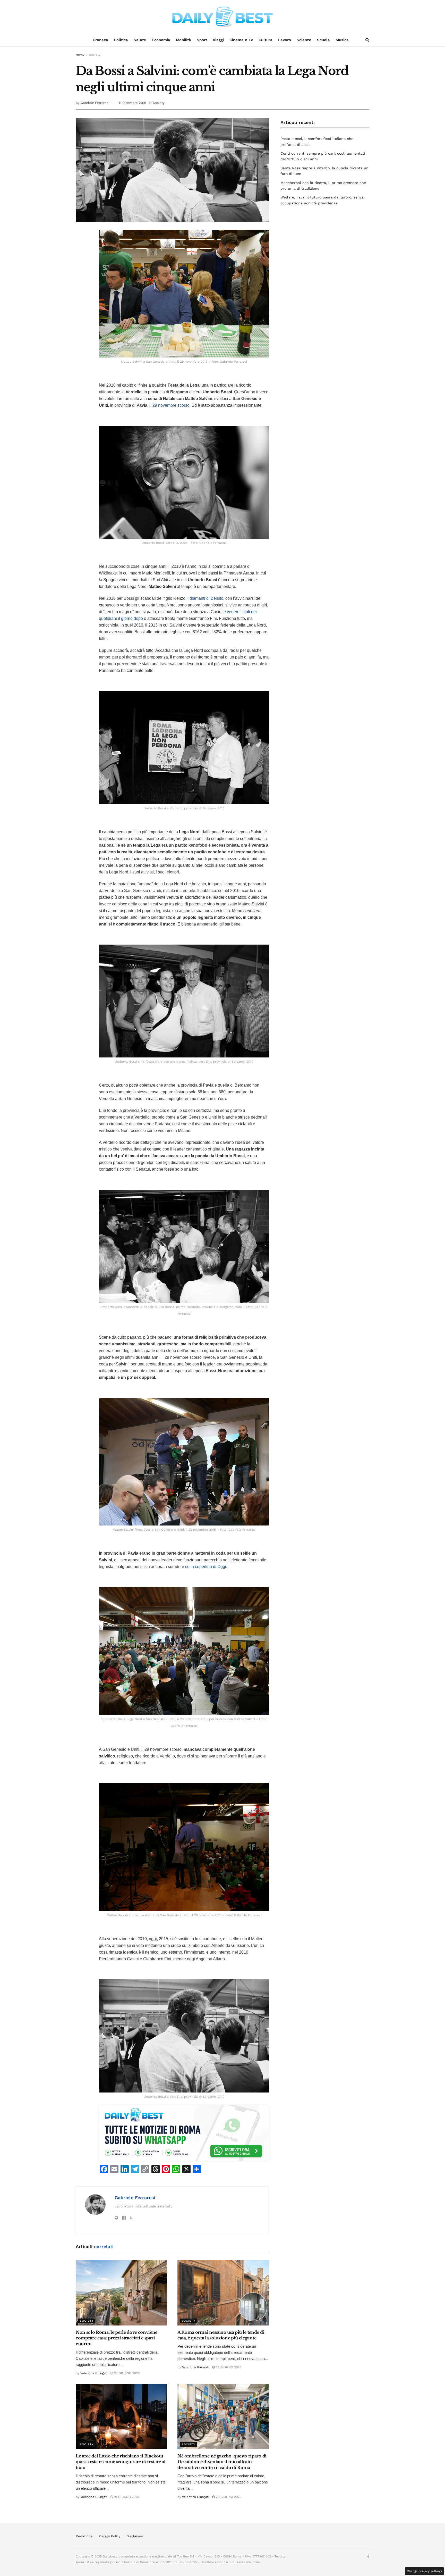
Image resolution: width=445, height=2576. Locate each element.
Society (95, 55)
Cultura (266, 40)
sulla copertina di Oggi (206, 1567)
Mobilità (183, 40)
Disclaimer (135, 2536)
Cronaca (100, 40)
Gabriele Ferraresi (95, 103)
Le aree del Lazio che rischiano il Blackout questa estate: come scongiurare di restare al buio (121, 2462)
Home (80, 55)
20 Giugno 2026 (228, 2497)
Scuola (323, 40)
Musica (342, 40)
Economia (161, 40)
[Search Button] (367, 40)
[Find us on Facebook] (368, 2557)
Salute (140, 40)
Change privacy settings (424, 2571)
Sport (202, 40)
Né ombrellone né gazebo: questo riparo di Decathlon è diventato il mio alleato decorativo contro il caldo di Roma (222, 2462)
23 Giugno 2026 (228, 2367)
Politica (121, 40)
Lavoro (285, 40)
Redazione (84, 2536)
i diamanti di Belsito (205, 598)
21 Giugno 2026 (126, 2497)
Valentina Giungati (94, 2373)
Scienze (304, 40)
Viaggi (218, 40)
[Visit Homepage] (222, 17)
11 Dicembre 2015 (132, 103)
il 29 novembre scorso (169, 405)
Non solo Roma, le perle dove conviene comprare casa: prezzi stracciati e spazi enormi (117, 2338)
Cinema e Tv (241, 40)
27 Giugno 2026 (126, 2373)
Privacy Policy (110, 2536)
